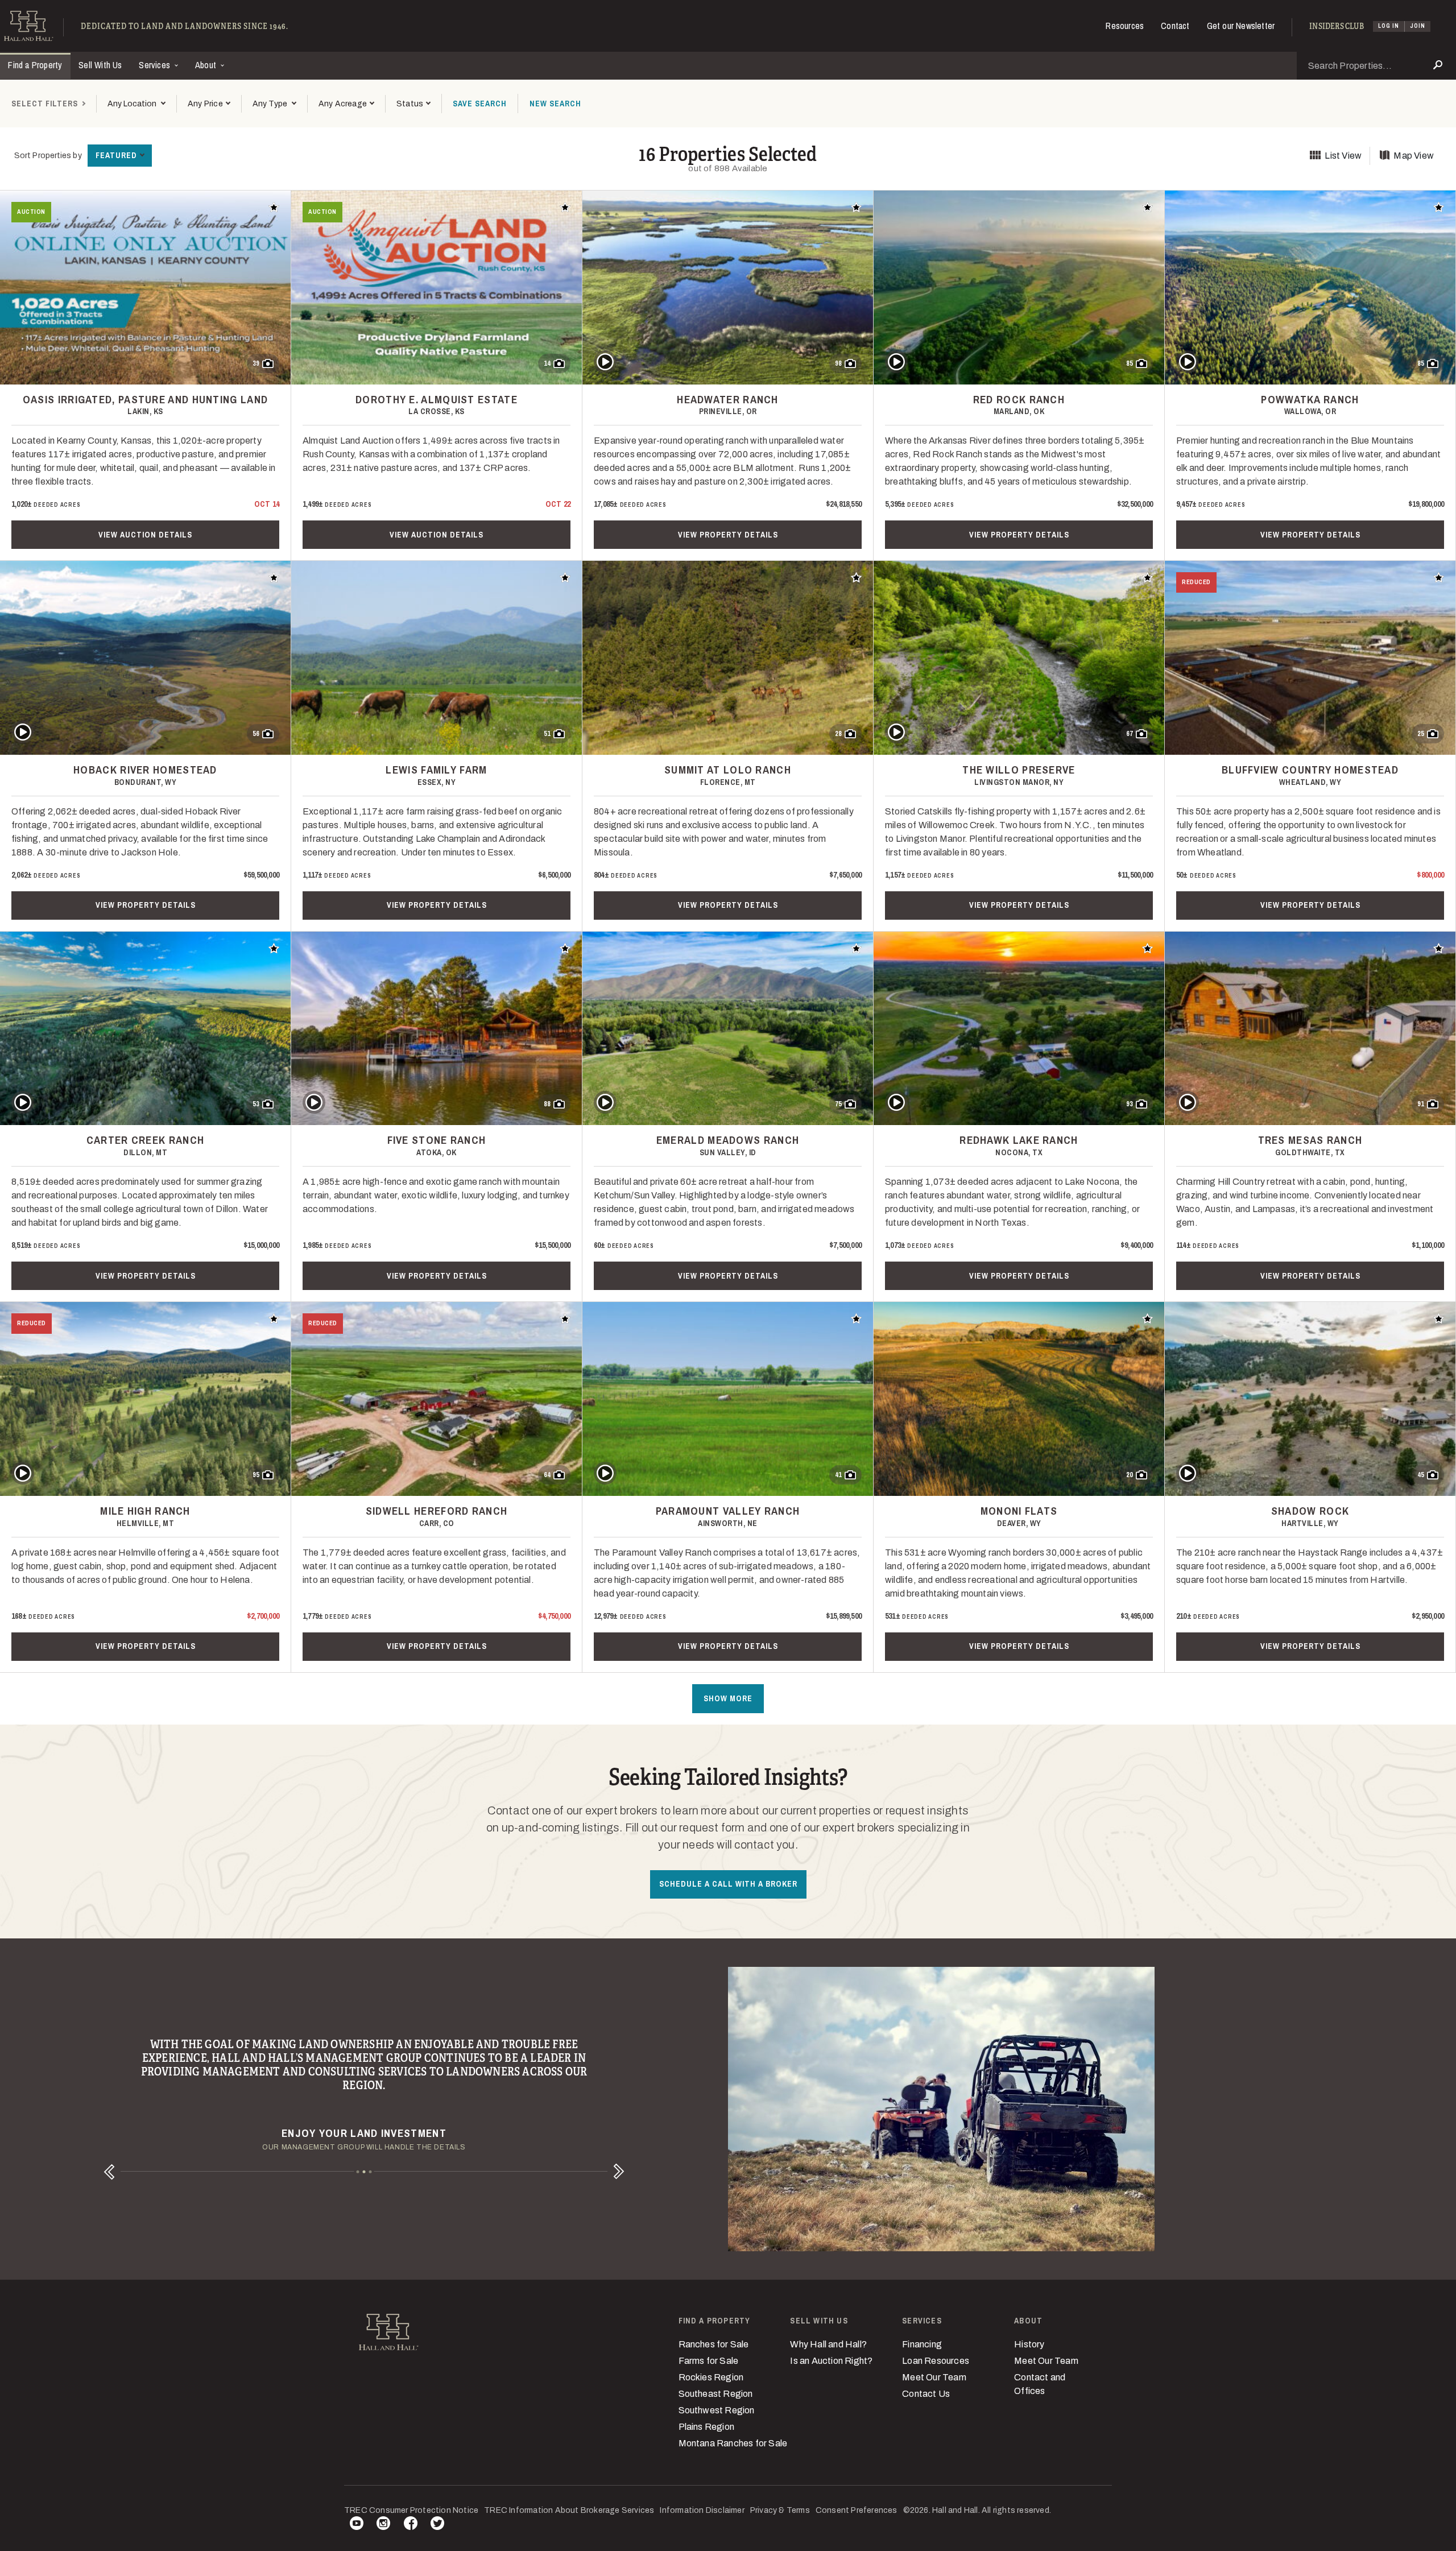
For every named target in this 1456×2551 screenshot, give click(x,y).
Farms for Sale (709, 2361)
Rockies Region (711, 2377)
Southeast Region (716, 2394)
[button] (209, 104)
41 (838, 1475)
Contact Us (926, 2394)
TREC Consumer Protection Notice (411, 2510)
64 (547, 1475)
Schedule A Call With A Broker (728, 1884)
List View (1343, 156)
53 (256, 1104)
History (1029, 2344)
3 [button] (371, 2172)
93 (1130, 1104)
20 (1130, 1475)
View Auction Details (145, 535)
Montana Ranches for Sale (733, 2443)
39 (256, 363)
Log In (1389, 26)
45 (1421, 1475)
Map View (1414, 156)
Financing (922, 2344)
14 (547, 363)
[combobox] (136, 104)
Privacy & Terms (780, 2510)
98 (838, 363)
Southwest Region (717, 2410)
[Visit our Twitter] (437, 2525)
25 (1421, 734)
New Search (555, 104)
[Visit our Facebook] (411, 2525)
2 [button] (364, 2172)
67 (1130, 734)
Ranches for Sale (714, 2344)
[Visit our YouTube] (357, 2525)
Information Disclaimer (702, 2510)
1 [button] (358, 2172)
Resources (1125, 26)
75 (838, 1104)
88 (547, 1104)
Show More (728, 1698)
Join (1418, 26)
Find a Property (35, 65)
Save (480, 104)
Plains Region (707, 2427)
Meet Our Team (934, 2377)
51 (547, 734)
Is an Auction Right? (831, 2361)
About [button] (207, 65)
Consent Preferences (857, 2510)
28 (838, 734)
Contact (1175, 26)
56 (256, 734)
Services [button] (156, 65)
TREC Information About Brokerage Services (569, 2510)
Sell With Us (100, 65)
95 (256, 1475)
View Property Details (728, 535)
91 (1421, 1104)
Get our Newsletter (1241, 26)
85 (1130, 363)
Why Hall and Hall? (828, 2344)
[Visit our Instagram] (383, 2525)
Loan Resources (936, 2361)
